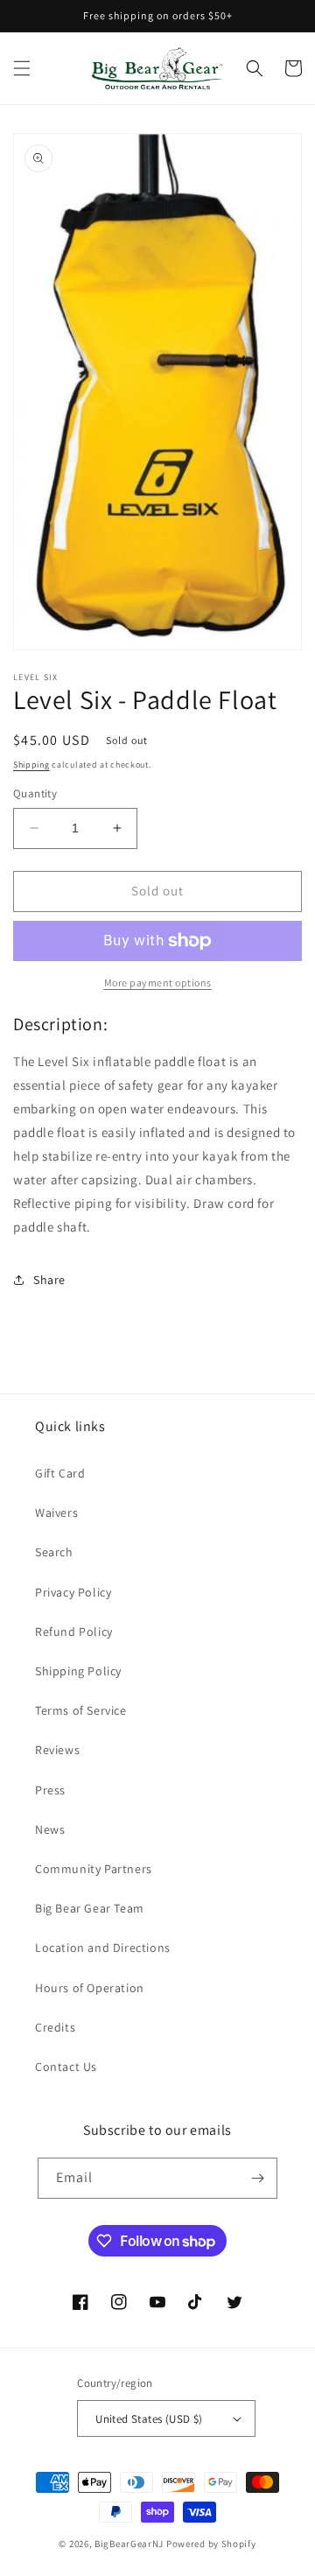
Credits (55, 2027)
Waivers (56, 1513)
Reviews (57, 1750)
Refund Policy (74, 1632)
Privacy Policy (73, 1592)
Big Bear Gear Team (90, 1908)
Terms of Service (81, 1710)
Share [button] (49, 1280)
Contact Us (66, 2067)
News (50, 1829)
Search (54, 1552)
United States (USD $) (149, 2419)
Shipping (31, 765)
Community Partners (94, 1869)
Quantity (35, 793)
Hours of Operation (90, 1988)
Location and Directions (103, 1948)
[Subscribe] (257, 2178)
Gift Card (60, 1473)
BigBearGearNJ (129, 2544)
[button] (22, 68)
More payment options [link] (158, 983)
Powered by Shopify (211, 2544)
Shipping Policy (78, 1671)
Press (50, 1790)
